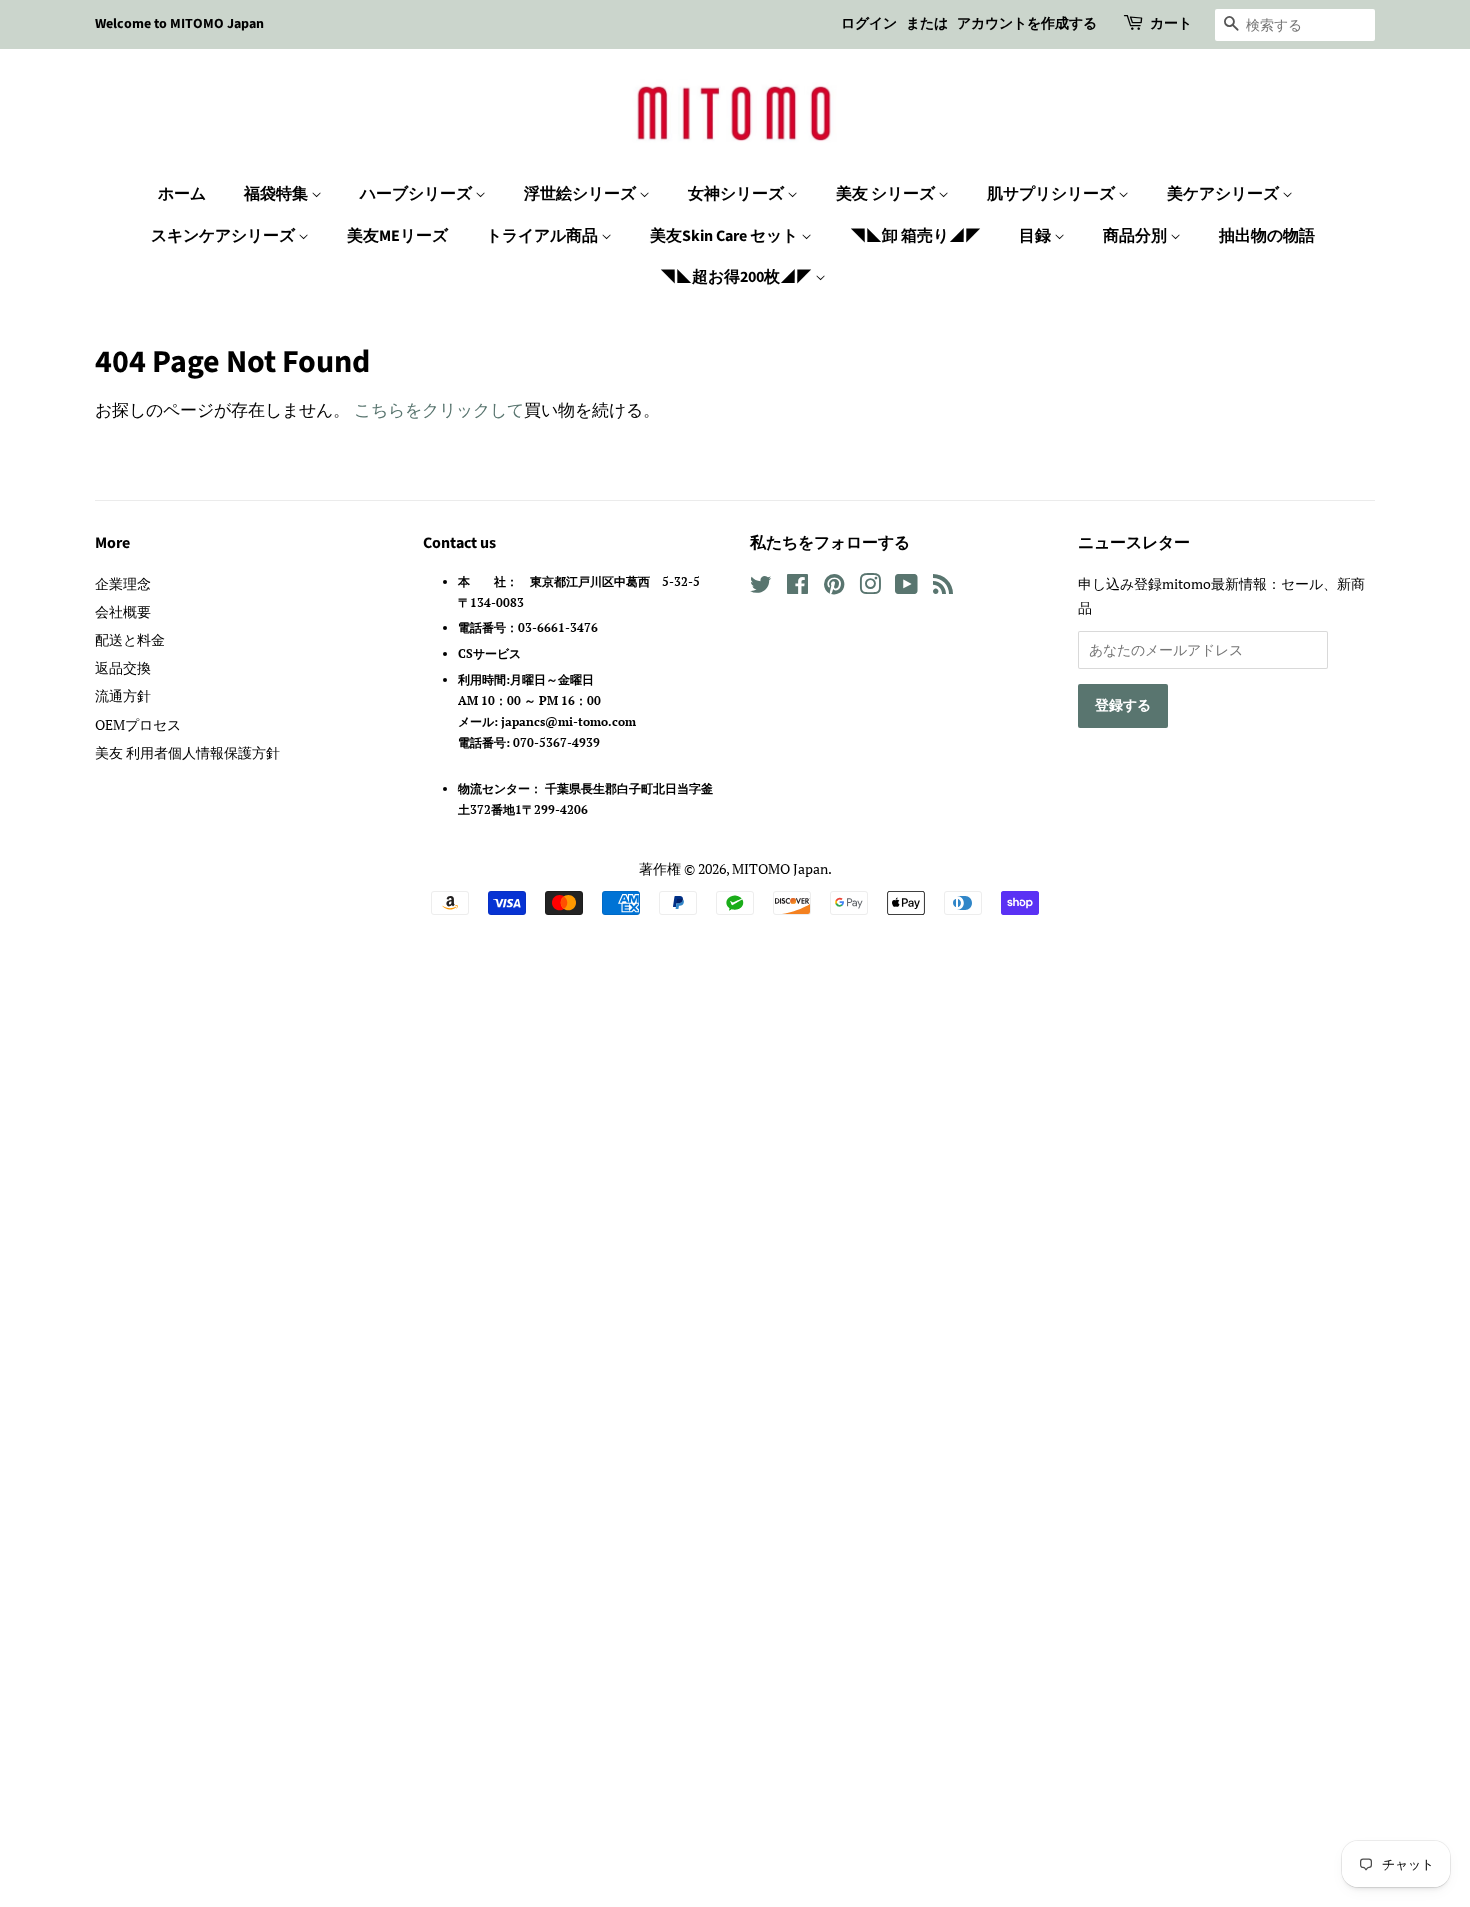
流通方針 (123, 695)
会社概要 (123, 611)
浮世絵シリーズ (581, 194)
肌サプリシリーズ (1052, 194)
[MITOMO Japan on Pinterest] (834, 587)
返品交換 (123, 667)
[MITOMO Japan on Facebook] (797, 587)
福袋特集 (277, 194)
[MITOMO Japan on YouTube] (906, 587)
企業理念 (123, 583)
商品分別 (1136, 236)
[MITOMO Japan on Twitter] (761, 587)
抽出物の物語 (1267, 236)
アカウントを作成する (1027, 24)
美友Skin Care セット (725, 236)
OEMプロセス (138, 724)
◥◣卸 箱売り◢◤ (915, 236)
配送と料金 (130, 639)
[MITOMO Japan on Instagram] (870, 587)
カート (1171, 24)
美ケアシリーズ (1224, 194)
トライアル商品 (543, 236)
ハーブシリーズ (417, 194)
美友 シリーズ (887, 194)
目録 (1036, 236)
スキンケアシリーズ (224, 236)
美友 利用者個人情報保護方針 (187, 752)
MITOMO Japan (780, 868)
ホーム (182, 194)
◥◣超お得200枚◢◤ (737, 277)
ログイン (869, 24)
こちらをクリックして (439, 409)
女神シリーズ (737, 194)
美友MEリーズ (397, 236)
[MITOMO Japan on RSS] (943, 587)
